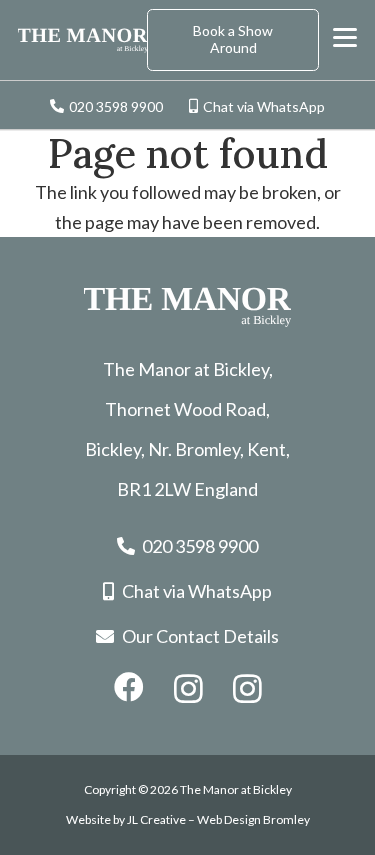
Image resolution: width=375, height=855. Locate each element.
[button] (345, 38)
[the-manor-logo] (83, 40)
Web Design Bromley (253, 819)
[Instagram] (188, 688)
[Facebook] (129, 687)
